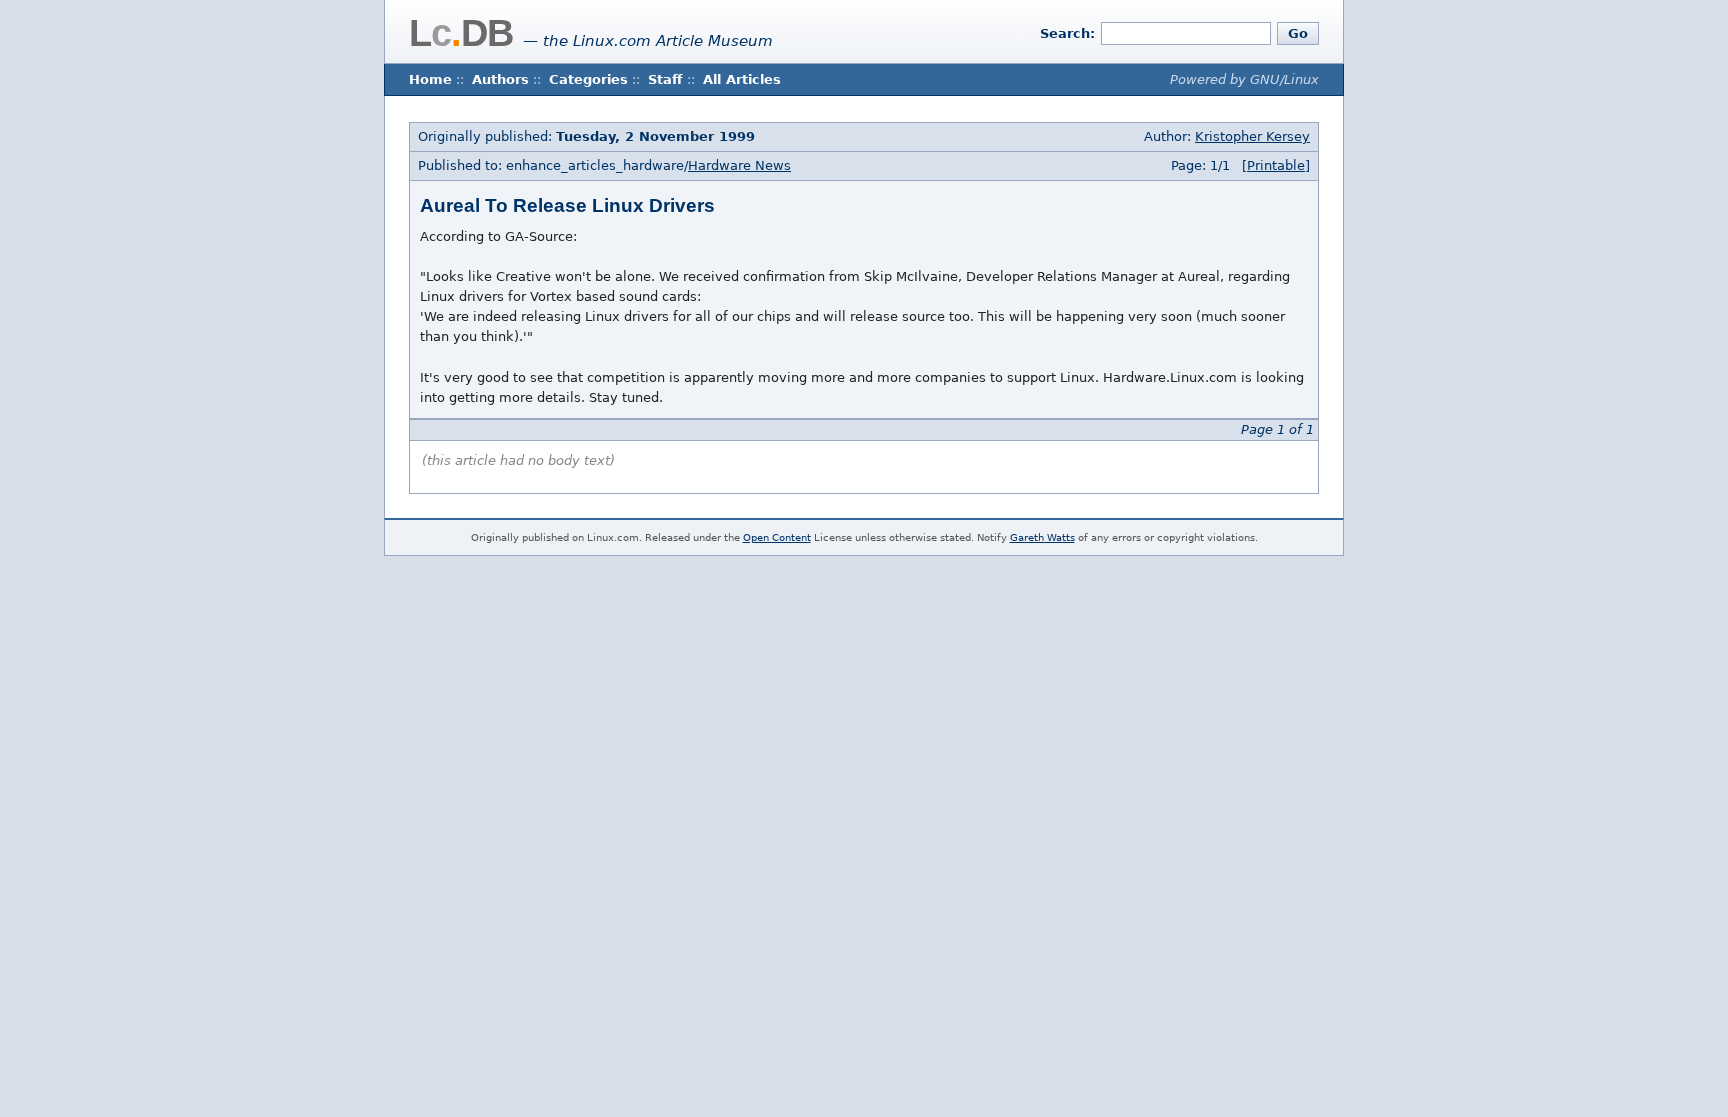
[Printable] (1276, 165)
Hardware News (739, 165)
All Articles (742, 79)
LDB (461, 33)
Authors (500, 79)
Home (430, 79)
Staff (665, 79)
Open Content (777, 537)
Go (1298, 33)
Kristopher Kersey (1252, 136)
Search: (1067, 33)
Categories (588, 79)
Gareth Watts (1042, 537)
